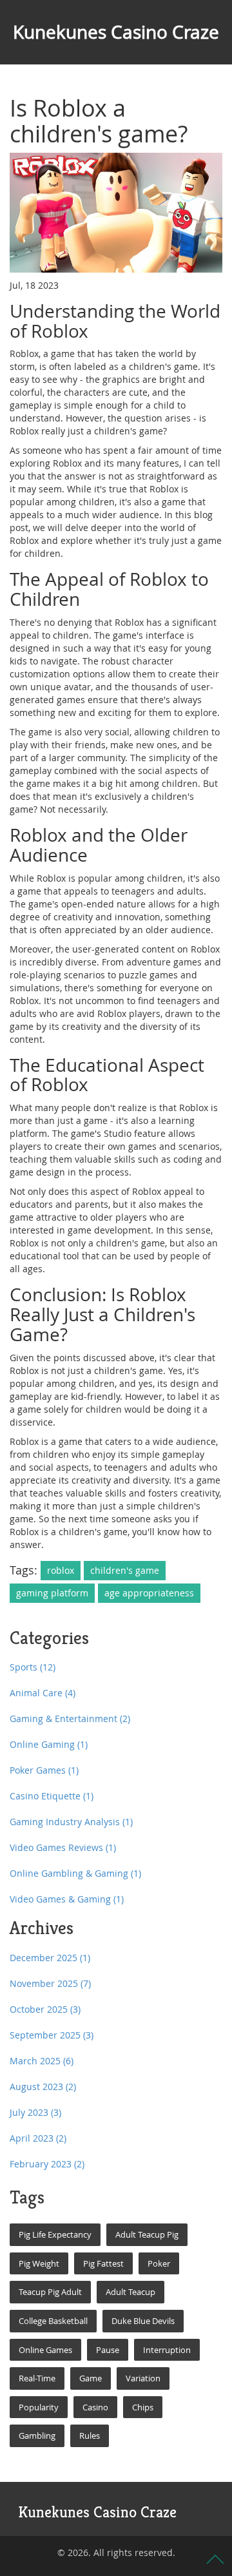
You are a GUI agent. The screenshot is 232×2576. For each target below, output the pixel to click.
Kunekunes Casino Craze (116, 32)
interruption (167, 2350)
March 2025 (42, 2061)
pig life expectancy (55, 2234)
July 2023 (35, 2112)
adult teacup (130, 2292)
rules (90, 2436)
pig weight (39, 2263)
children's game (125, 1570)
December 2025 (50, 1958)
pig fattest (103, 2263)
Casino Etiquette (52, 1796)
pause (108, 2350)
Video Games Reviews (63, 1847)
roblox (61, 1570)
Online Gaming (49, 1744)
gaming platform (52, 1593)
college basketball (53, 2321)
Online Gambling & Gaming (75, 1873)
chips (143, 2407)
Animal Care (43, 1693)
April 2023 (38, 2138)
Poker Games (44, 1770)
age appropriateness (149, 1593)
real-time (37, 2378)
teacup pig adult (50, 2292)
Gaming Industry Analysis (71, 1822)
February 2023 (47, 2164)
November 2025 (50, 1983)
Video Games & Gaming (67, 1899)
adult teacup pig (147, 2234)
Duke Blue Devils (143, 2321)
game (91, 2378)
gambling (37, 2436)
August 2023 (43, 2087)
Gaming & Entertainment (70, 1719)
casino (95, 2407)
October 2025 (45, 2009)
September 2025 (52, 2035)
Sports (33, 1667)
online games (45, 2350)
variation (143, 2378)
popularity (39, 2407)
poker (159, 2263)
